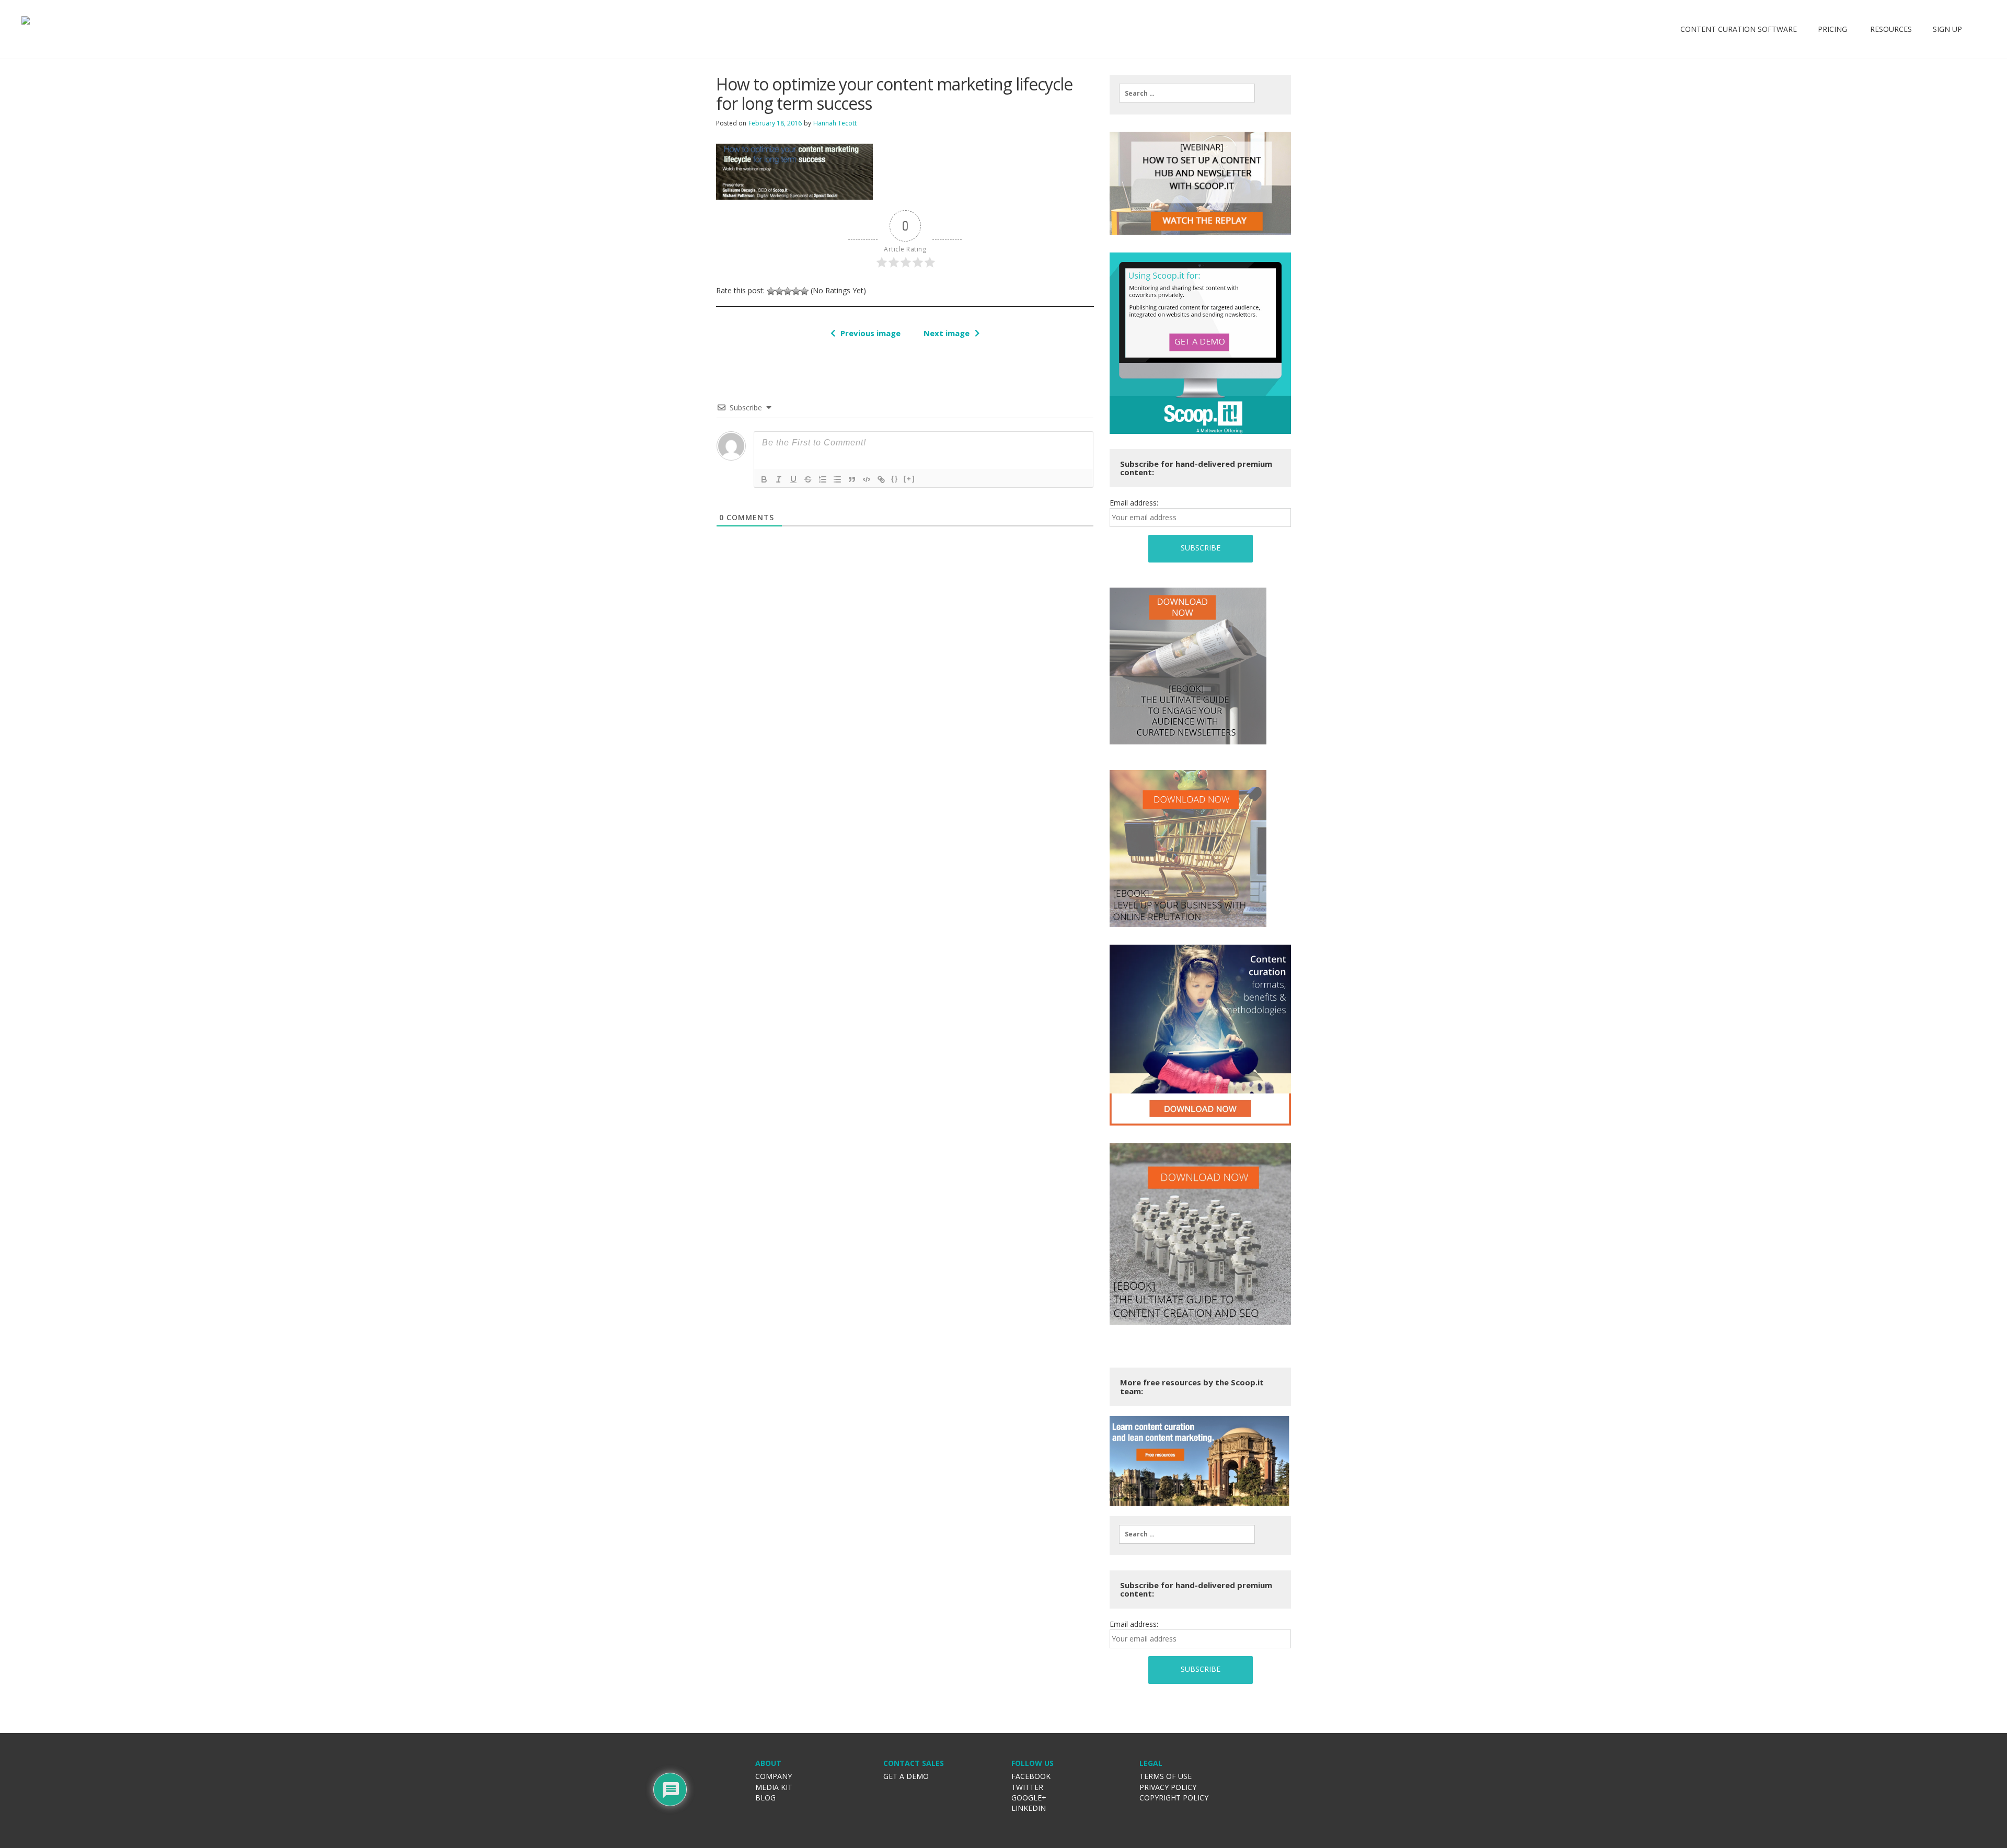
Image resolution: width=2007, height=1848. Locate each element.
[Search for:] (1187, 93)
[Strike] (808, 479)
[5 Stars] (804, 291)
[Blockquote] (852, 479)
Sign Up (1947, 29)
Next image (947, 333)
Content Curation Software (1739, 29)
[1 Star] (771, 291)
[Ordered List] (823, 479)
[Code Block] (867, 479)
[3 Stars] (788, 291)
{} (895, 479)
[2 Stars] (779, 291)
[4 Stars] (796, 291)
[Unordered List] (837, 479)
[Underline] (793, 479)
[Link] (881, 479)
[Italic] (779, 479)
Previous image (870, 333)
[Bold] (764, 479)
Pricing (1832, 29)
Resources (1890, 29)
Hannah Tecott (835, 123)
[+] (909, 479)
